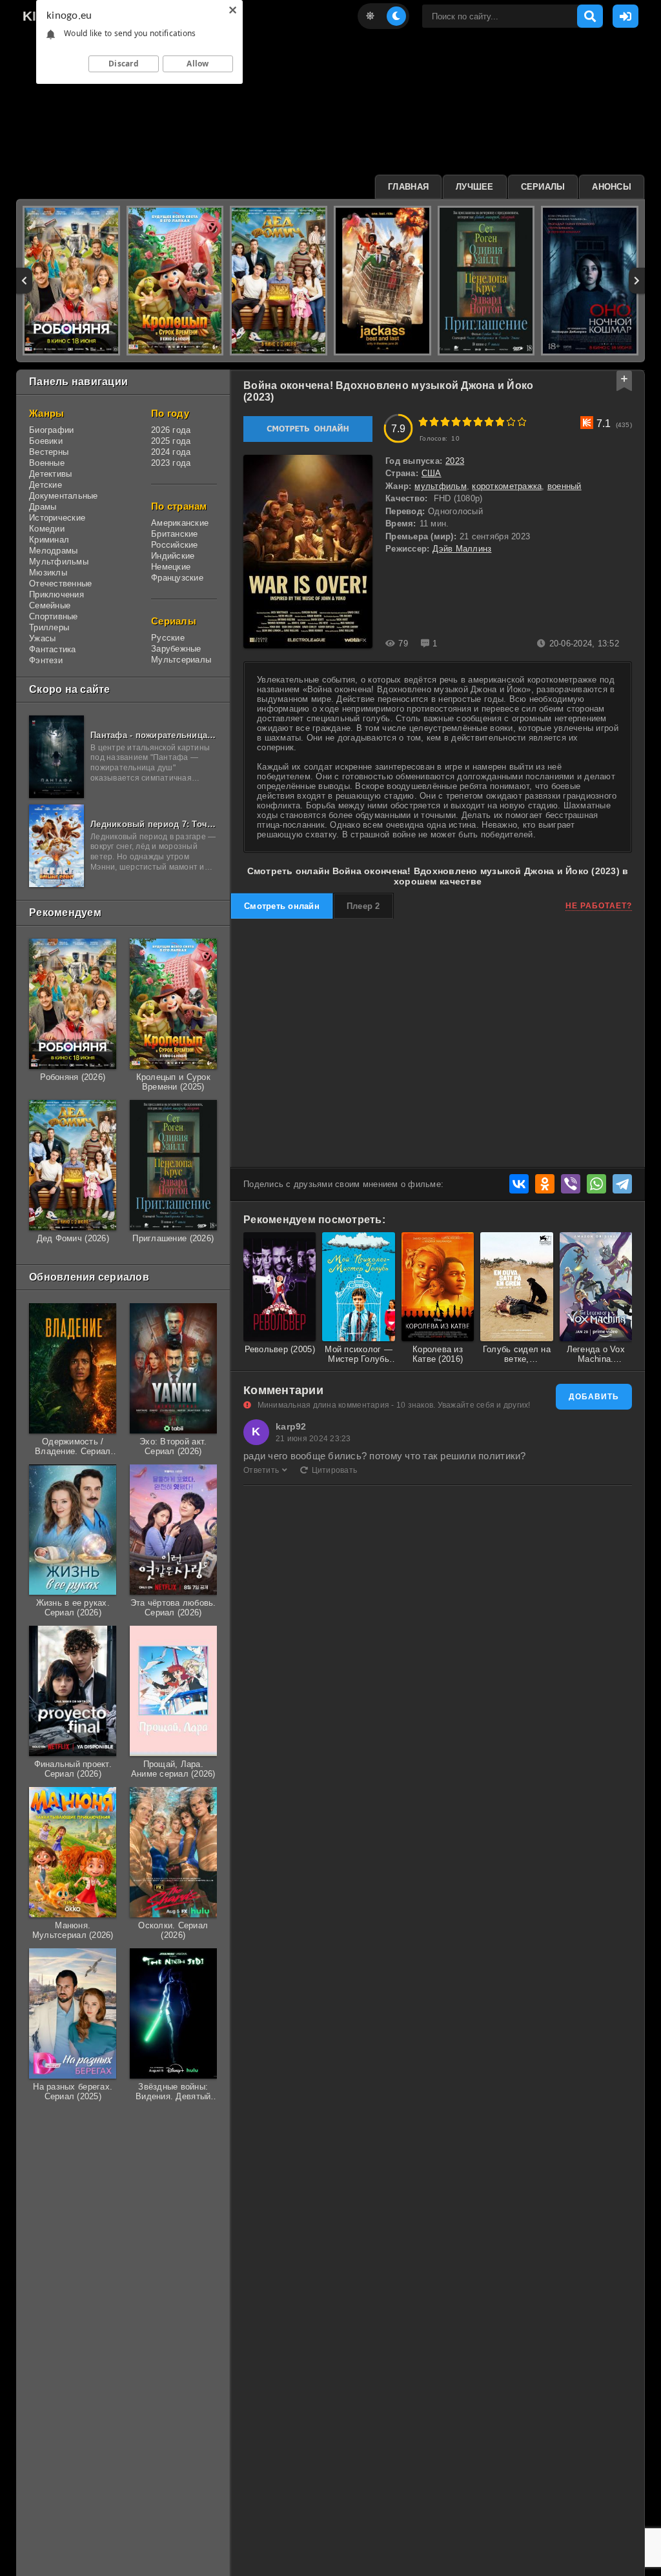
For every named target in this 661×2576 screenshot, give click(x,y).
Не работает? (599, 906)
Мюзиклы (48, 573)
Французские (177, 578)
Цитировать (334, 1470)
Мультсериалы (181, 660)
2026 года (171, 430)
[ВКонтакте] (519, 1184)
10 (522, 422)
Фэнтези (46, 660)
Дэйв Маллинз (462, 549)
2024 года (171, 452)
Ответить (261, 1470)
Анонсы (612, 187)
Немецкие (171, 567)
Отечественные (60, 584)
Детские (46, 485)
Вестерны (49, 452)
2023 (455, 461)
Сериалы (543, 187)
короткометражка (507, 486)
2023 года (171, 463)
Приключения (56, 594)
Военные (47, 463)
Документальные (64, 496)
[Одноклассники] (545, 1184)
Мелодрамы (53, 551)
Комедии (47, 529)
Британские (175, 534)
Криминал (49, 540)
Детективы (50, 474)
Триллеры (49, 627)
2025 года (171, 441)
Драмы (43, 507)
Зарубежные (176, 649)
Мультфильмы (59, 562)
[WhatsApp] (596, 1184)
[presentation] (24, 281)
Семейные (50, 605)
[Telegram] (622, 1184)
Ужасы (42, 638)
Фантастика (53, 649)
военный (564, 486)
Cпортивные (54, 616)
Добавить (594, 1397)
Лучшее (475, 187)
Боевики (46, 441)
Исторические (57, 518)
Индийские (173, 556)
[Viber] (571, 1184)
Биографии (51, 430)
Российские (175, 545)
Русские (168, 638)
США (432, 473)
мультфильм (441, 486)
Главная (408, 187)
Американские (180, 523)
